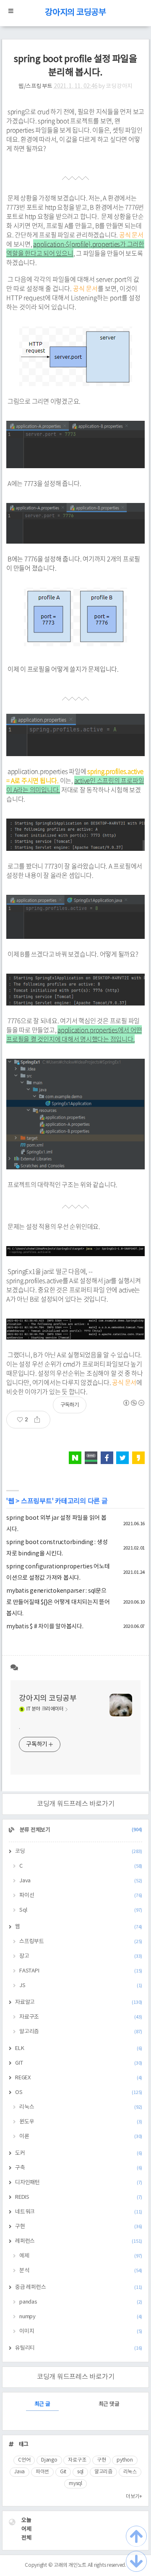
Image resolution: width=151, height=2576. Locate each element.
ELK (79, 2049)
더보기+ (134, 2497)
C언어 (24, 2460)
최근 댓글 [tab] (109, 2404)
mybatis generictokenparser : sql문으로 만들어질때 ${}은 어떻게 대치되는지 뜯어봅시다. (58, 1602)
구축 (79, 2168)
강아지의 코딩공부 (75, 13)
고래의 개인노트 (70, 2565)
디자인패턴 (79, 2183)
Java (81, 1881)
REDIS (79, 2197)
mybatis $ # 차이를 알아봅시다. (45, 1627)
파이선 (81, 1896)
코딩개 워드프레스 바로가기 (76, 1804)
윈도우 (81, 2122)
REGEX (79, 2078)
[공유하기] (40, 1420)
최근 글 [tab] (42, 2404)
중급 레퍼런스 (79, 2287)
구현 (79, 2227)
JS (81, 1986)
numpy (81, 2317)
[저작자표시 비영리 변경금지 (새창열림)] (133, 1403)
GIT (79, 2063)
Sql (81, 1910)
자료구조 (81, 2017)
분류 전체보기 (80, 1830)
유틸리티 (79, 2348)
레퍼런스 (79, 2241)
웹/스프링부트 (35, 86)
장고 (81, 1956)
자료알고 (79, 2002)
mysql (75, 2484)
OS (79, 2093)
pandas (81, 2302)
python (125, 2460)
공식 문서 (131, 235)
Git (63, 2472)
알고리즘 (81, 2032)
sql (80, 2472)
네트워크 (79, 2212)
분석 (81, 2271)
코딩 (79, 1852)
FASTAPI (81, 1971)
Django (49, 2460)
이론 (81, 2137)
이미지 (81, 2331)
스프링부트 (36, 1501)
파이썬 (42, 2472)
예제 (81, 2256)
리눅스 (81, 2107)
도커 (79, 2153)
